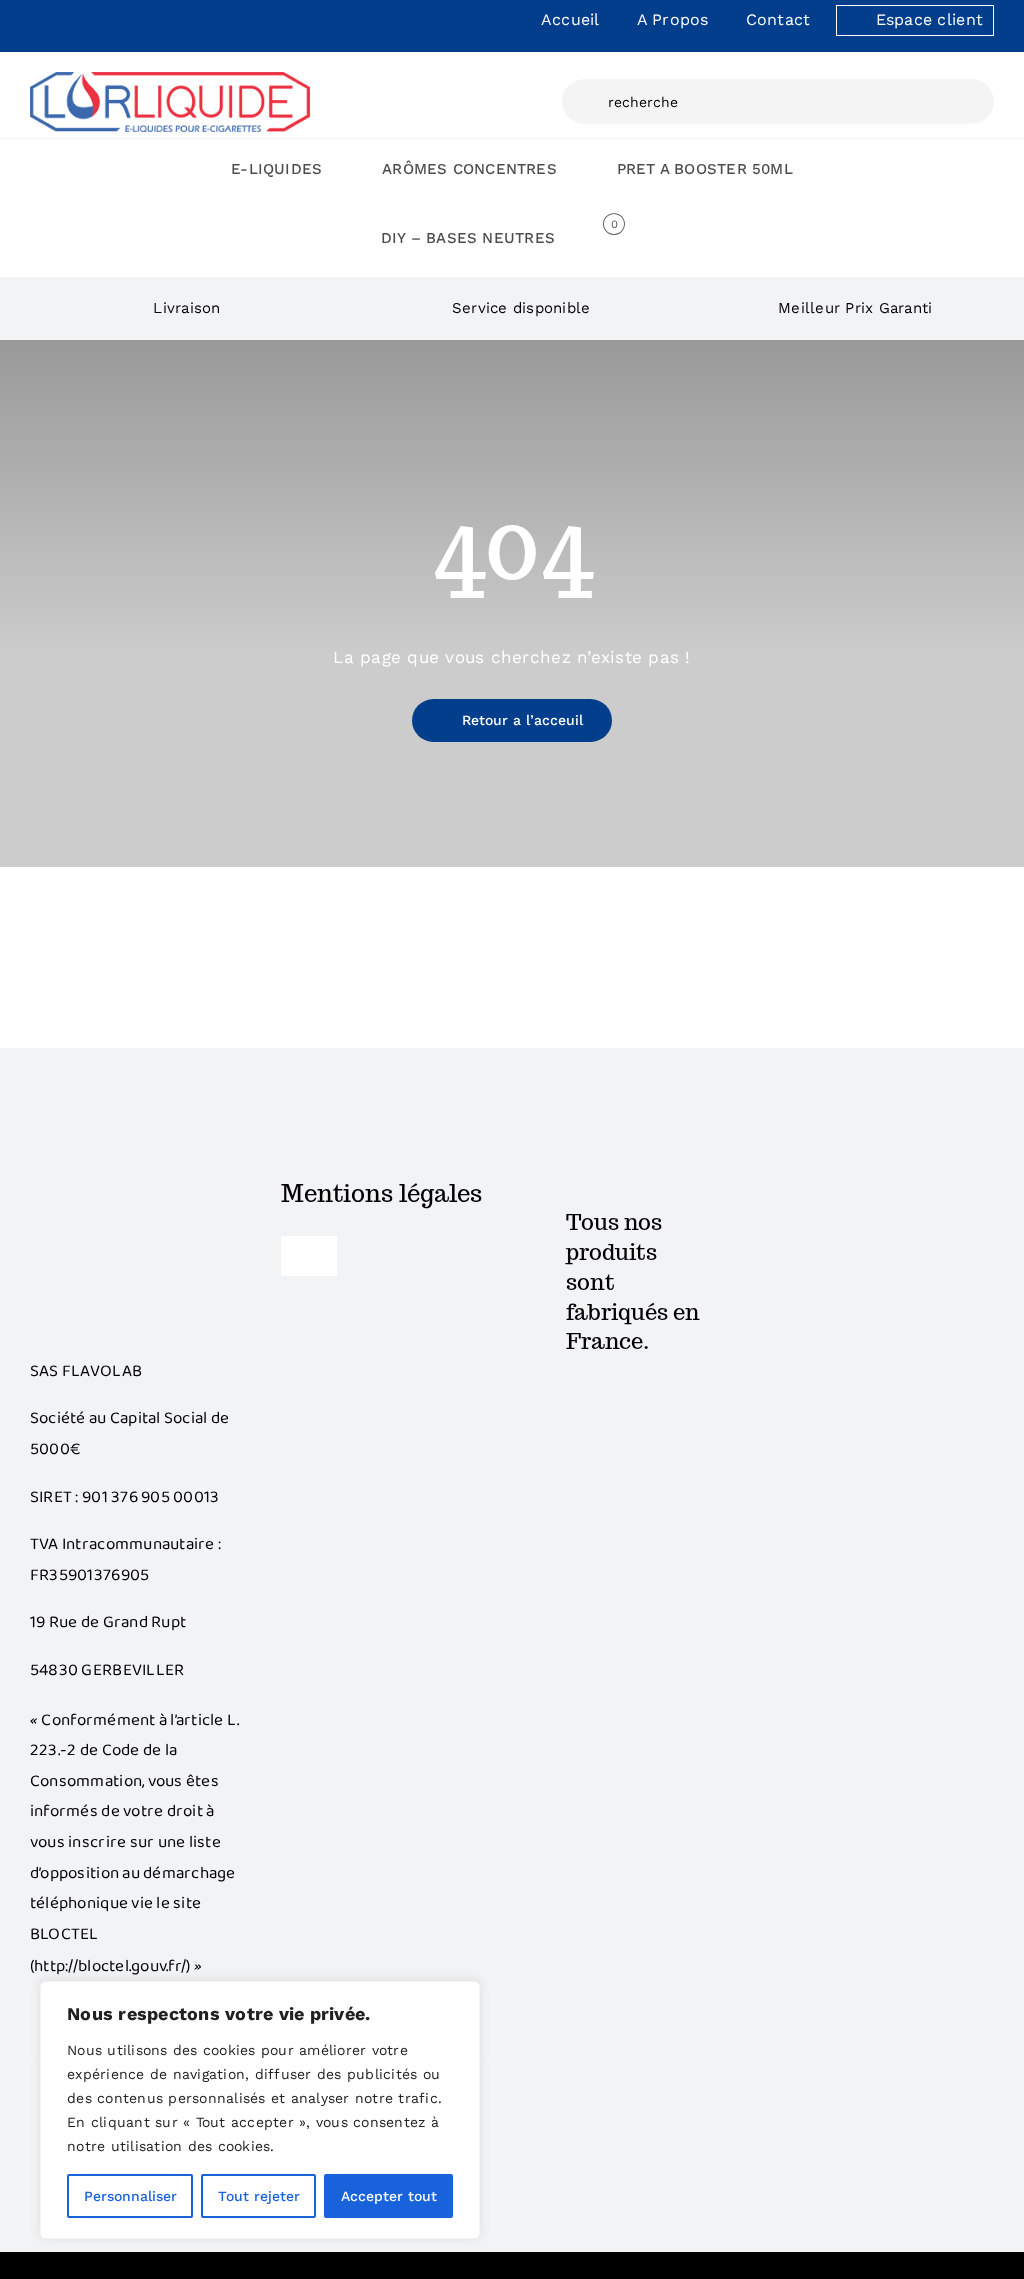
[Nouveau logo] (170, 80)
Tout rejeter (259, 2196)
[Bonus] (136, 1186)
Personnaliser (130, 2196)
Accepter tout (389, 2196)
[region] (260, 2110)
